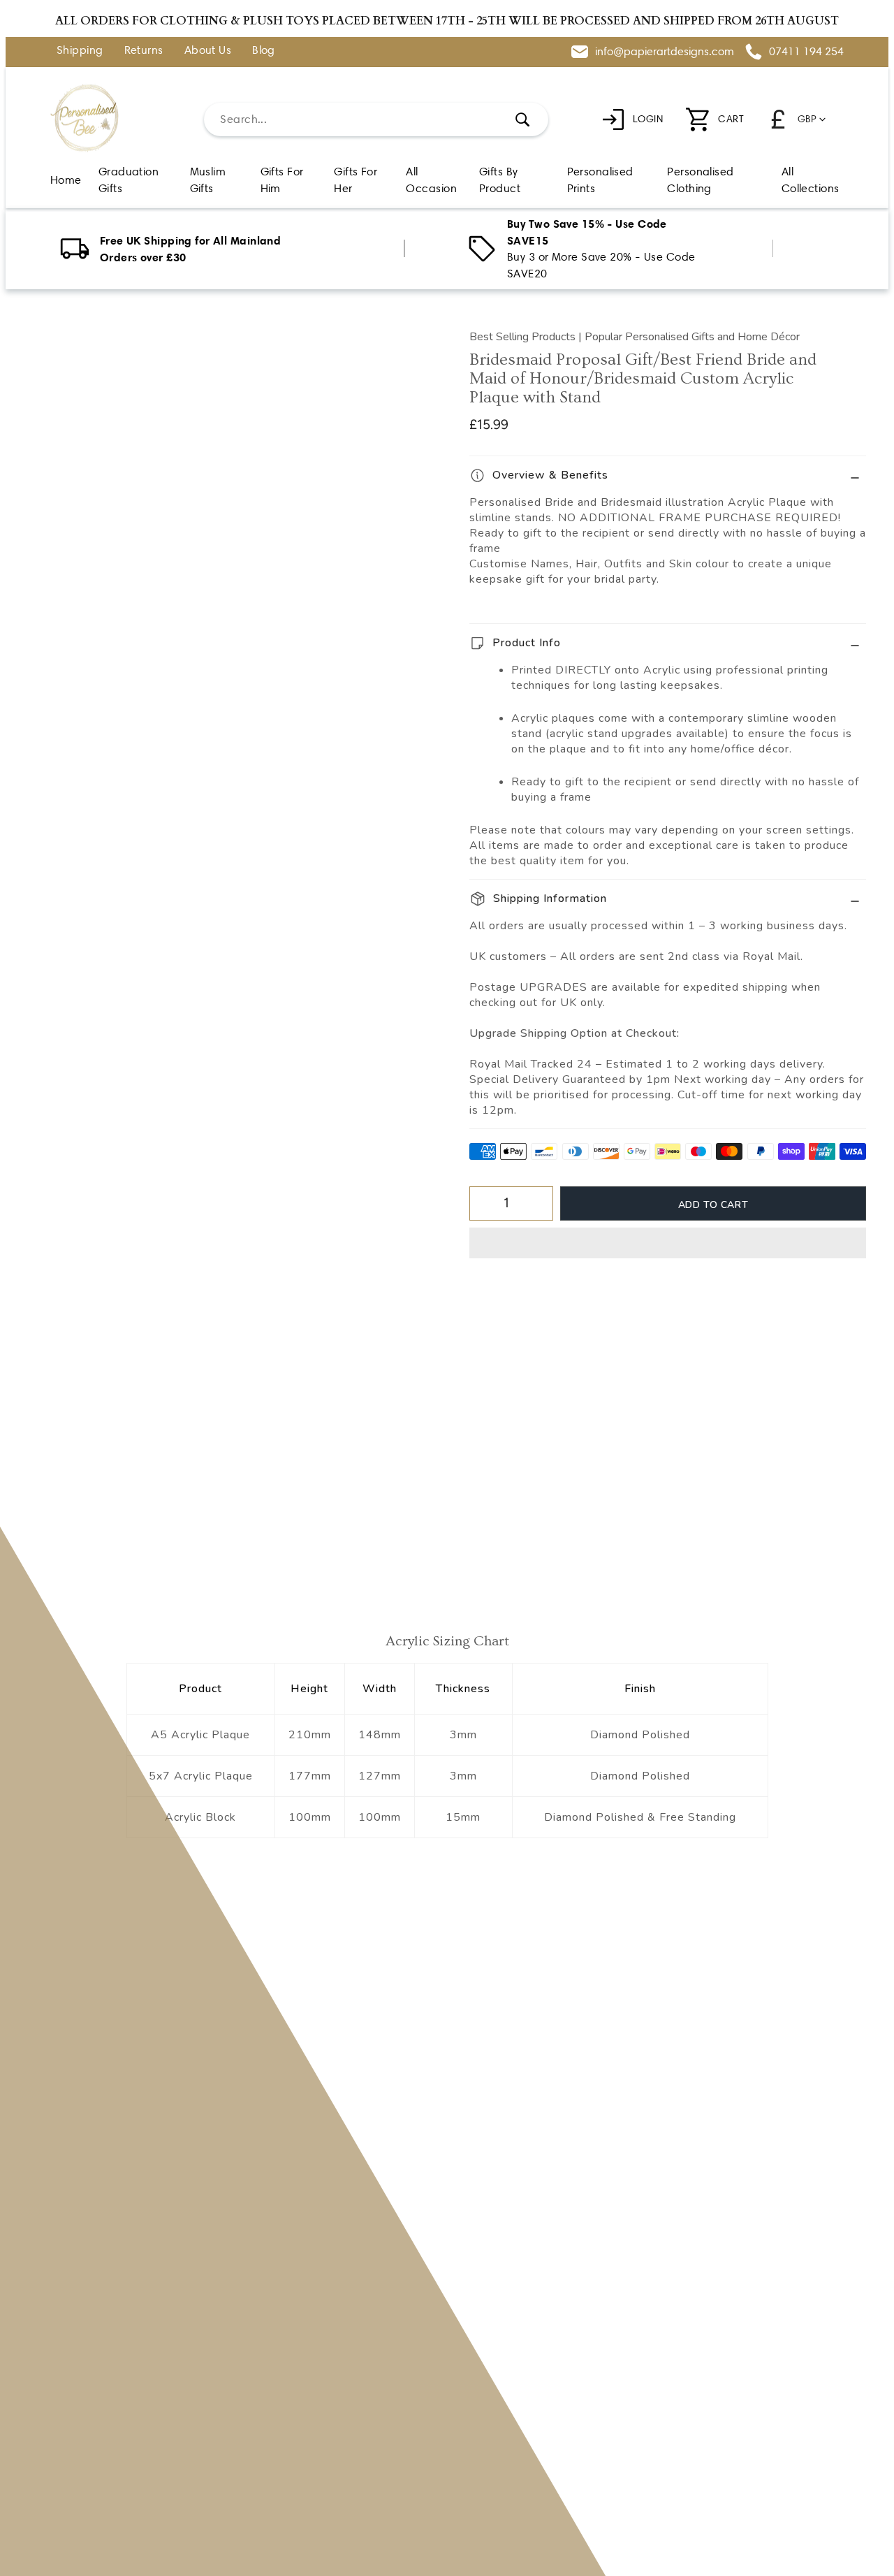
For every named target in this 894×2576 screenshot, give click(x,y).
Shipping (80, 51)
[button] (668, 1243)
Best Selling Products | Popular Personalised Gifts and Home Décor (635, 337)
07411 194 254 (806, 51)
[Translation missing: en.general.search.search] (522, 119)
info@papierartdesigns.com (665, 51)
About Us (208, 51)
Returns (144, 51)
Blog (264, 51)
